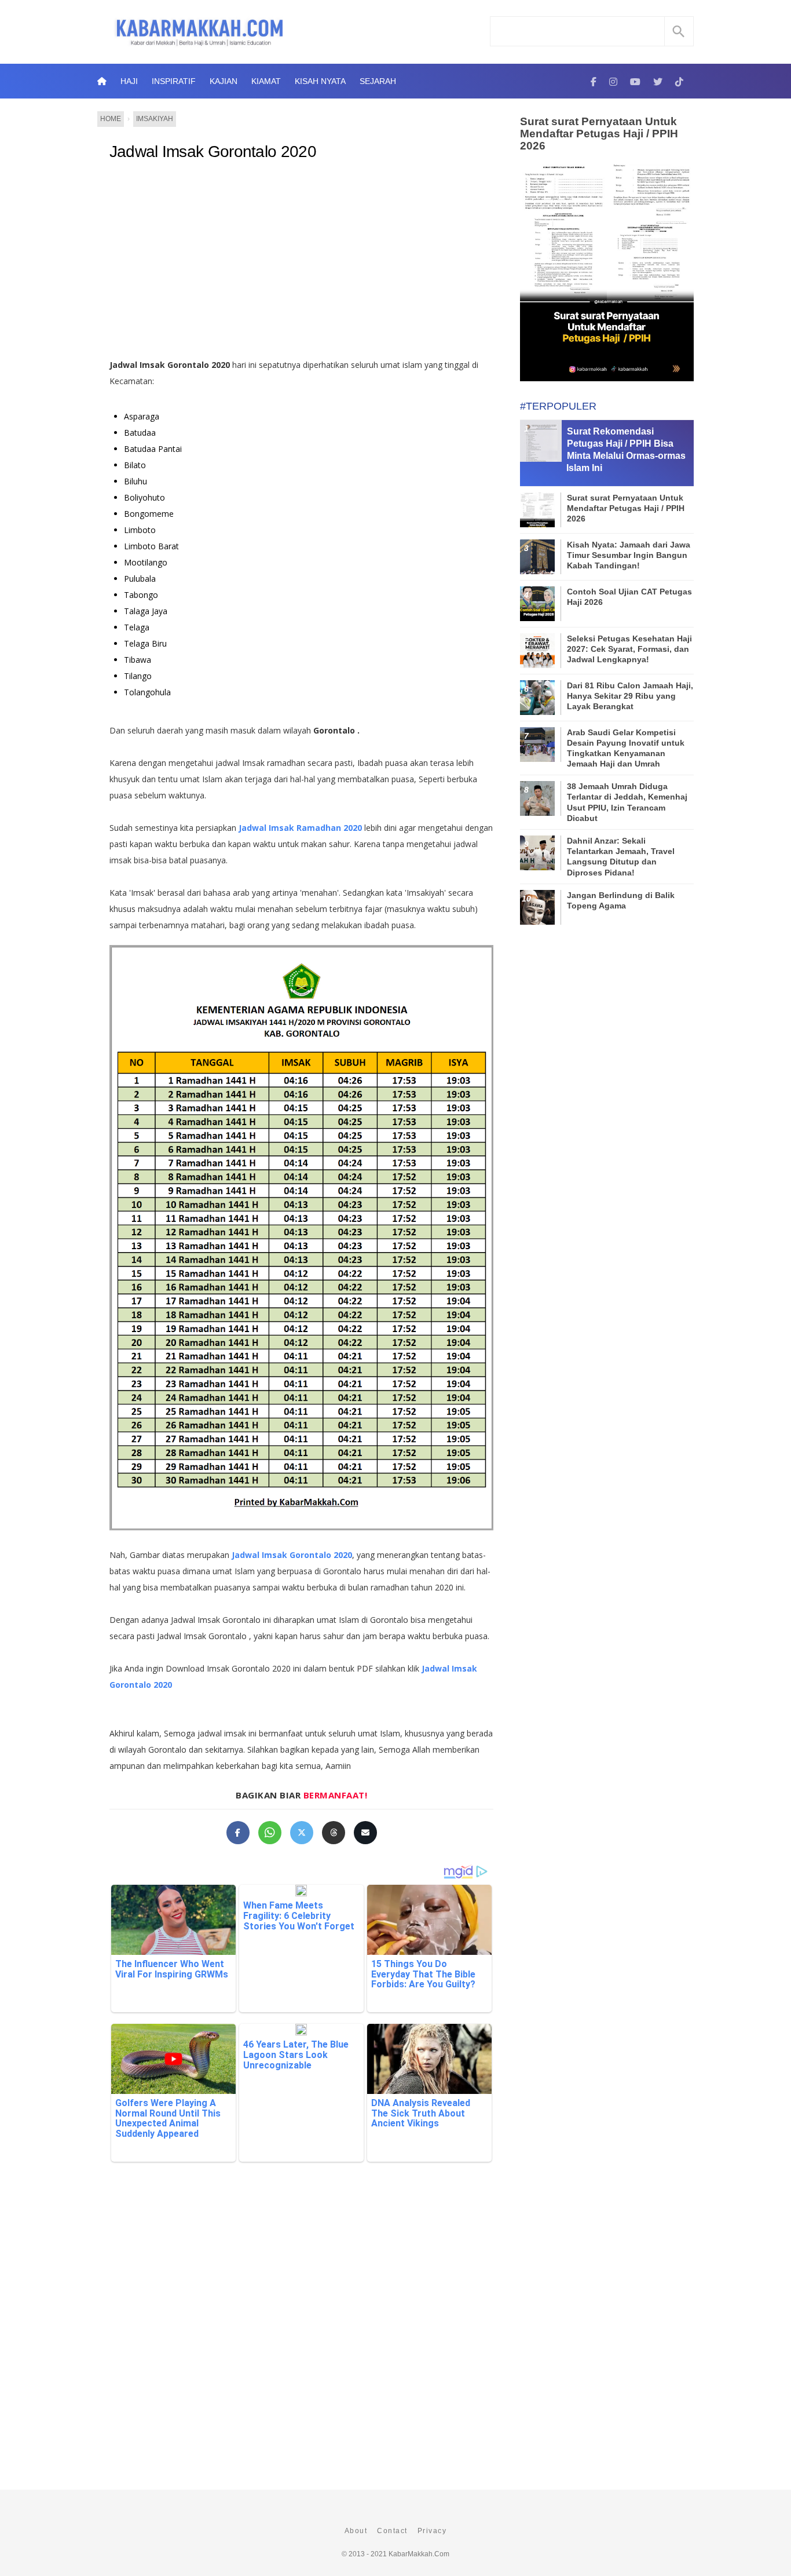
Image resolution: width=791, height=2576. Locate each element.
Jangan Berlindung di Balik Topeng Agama (621, 900)
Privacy (432, 2531)
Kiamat (266, 81)
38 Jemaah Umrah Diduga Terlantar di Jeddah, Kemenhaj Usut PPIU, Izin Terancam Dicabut (627, 802)
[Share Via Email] (365, 1833)
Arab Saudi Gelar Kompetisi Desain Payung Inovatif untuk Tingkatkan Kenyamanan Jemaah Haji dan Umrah (626, 748)
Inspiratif (174, 81)
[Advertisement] (314, 264)
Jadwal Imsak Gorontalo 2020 (213, 152)
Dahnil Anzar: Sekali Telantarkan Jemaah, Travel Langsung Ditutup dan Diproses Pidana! (621, 857)
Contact (392, 2531)
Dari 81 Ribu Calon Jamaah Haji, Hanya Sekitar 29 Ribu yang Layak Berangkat (630, 696)
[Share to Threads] (334, 1833)
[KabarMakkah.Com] (594, 81)
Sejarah (378, 81)
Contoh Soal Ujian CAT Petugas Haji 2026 (629, 597)
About (356, 2531)
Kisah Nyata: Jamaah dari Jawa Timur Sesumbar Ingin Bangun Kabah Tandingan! (629, 555)
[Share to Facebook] (238, 1833)
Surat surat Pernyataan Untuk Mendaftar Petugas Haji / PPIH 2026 (599, 134)
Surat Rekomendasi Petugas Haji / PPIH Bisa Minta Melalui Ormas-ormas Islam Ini (626, 449)
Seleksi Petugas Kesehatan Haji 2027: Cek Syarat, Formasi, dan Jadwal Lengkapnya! (629, 649)
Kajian (224, 81)
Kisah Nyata (320, 81)
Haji (129, 81)
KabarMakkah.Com (419, 2554)
